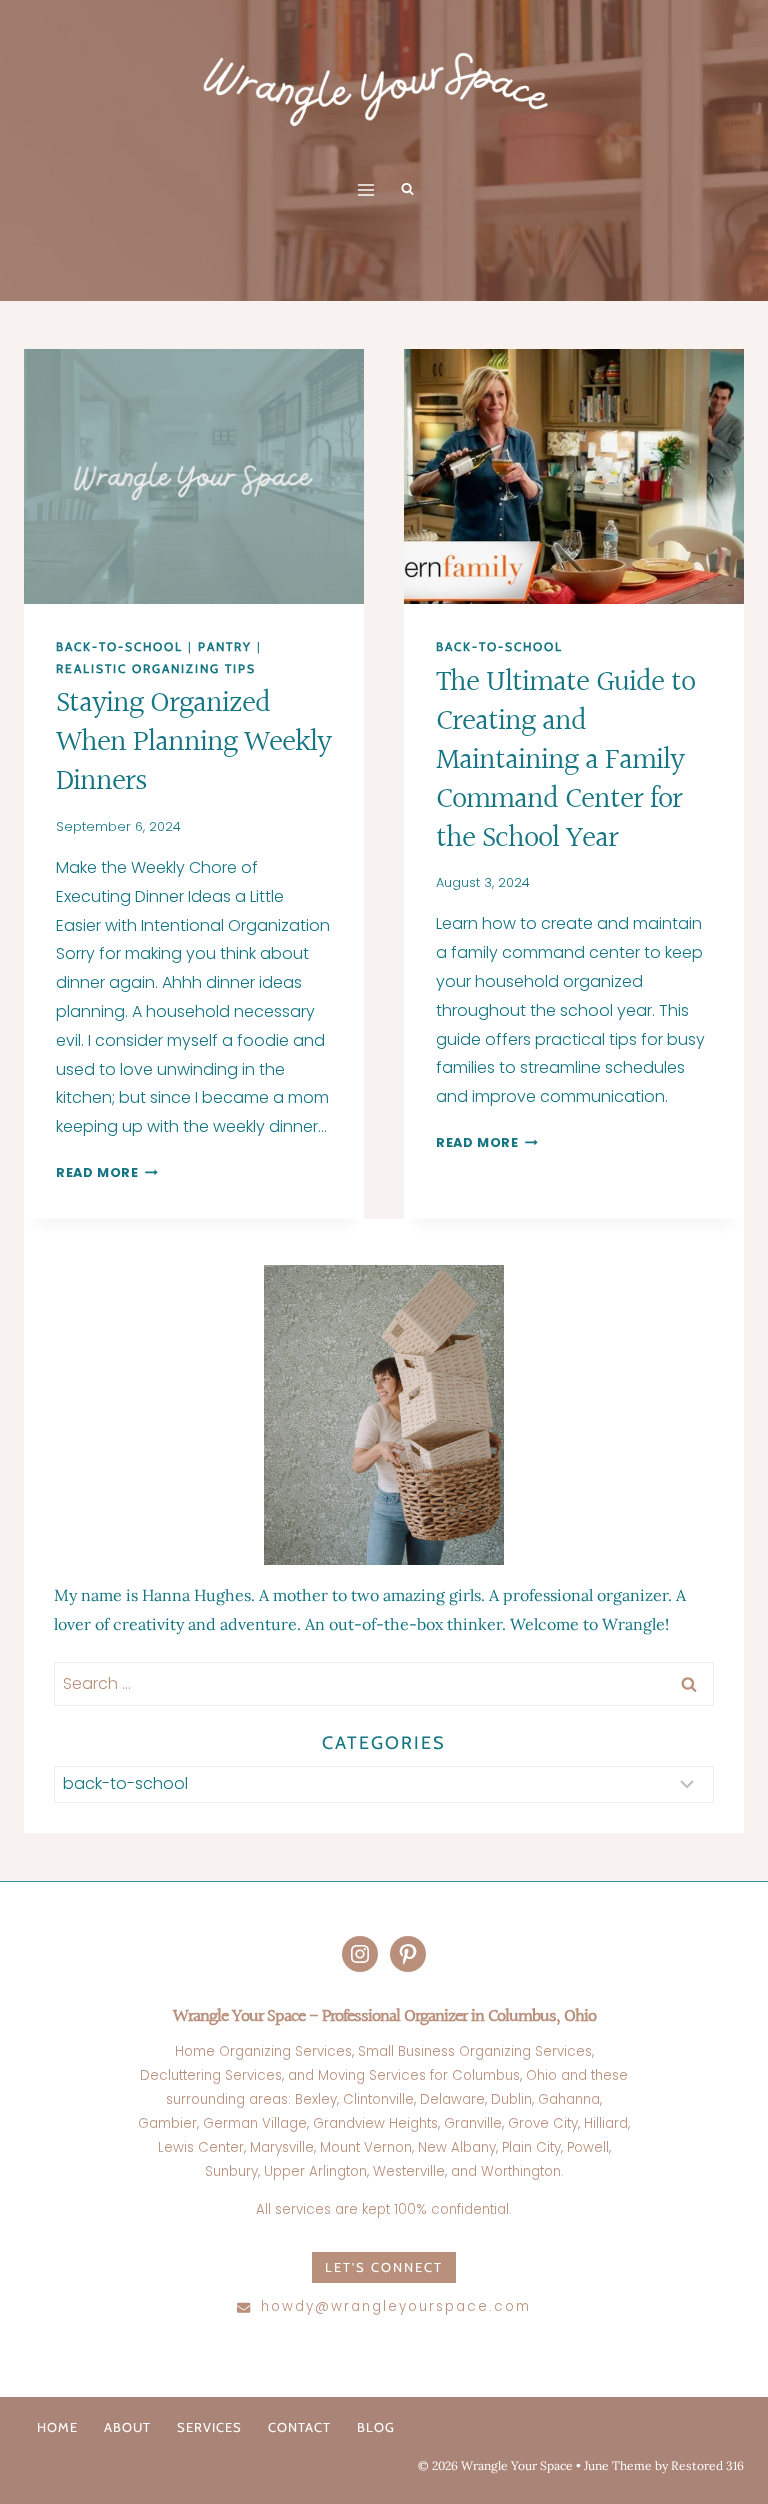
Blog (376, 2427)
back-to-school (119, 646)
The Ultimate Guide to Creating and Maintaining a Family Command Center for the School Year (565, 761)
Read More (107, 1172)
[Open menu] (366, 189)
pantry (225, 646)
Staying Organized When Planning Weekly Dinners (193, 743)
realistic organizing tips (156, 668)
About (127, 2427)
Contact (299, 2427)
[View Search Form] (407, 190)
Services (209, 2427)
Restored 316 (707, 2465)
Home (57, 2427)
